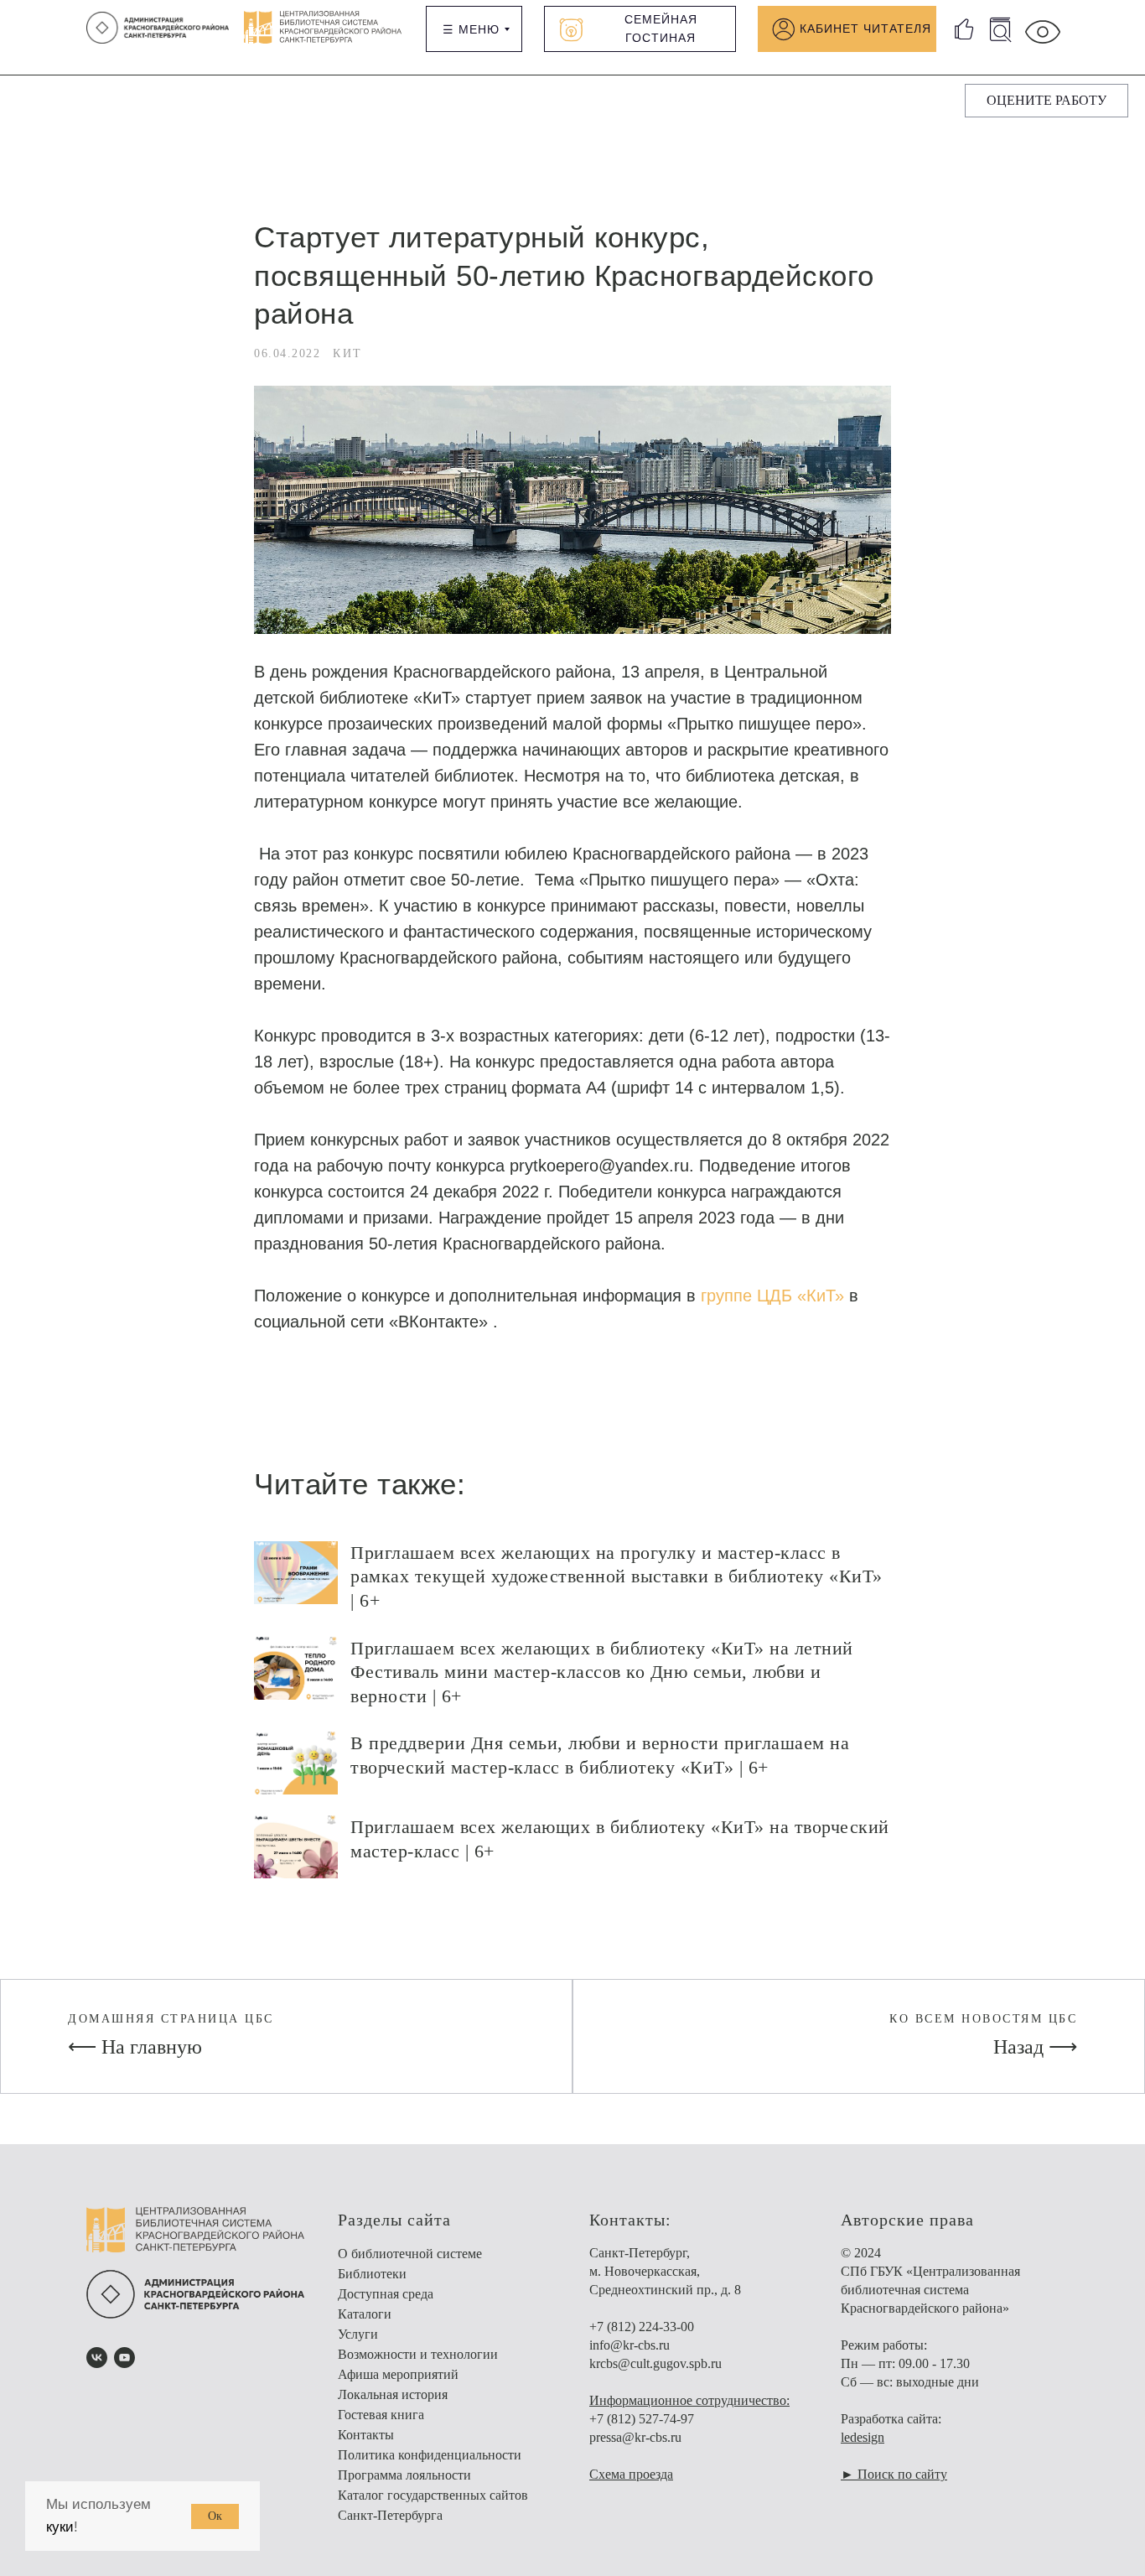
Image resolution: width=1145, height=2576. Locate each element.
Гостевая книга (381, 2415)
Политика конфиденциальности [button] (430, 2455)
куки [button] (60, 2527)
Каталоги (365, 2314)
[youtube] (124, 2358)
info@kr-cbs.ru (629, 2345)
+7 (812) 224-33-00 (642, 2327)
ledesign (863, 2437)
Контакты (366, 2435)
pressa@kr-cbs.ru (635, 2437)
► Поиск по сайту (894, 2474)
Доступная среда (386, 2294)
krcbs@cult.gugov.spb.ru (655, 2363)
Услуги (358, 2334)
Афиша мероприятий (398, 2374)
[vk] (97, 2358)
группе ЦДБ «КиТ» (772, 1296)
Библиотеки (372, 2274)
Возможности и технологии (418, 2354)
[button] (1047, 101)
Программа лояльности (404, 2475)
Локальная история (393, 2394)
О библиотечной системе (410, 2254)
